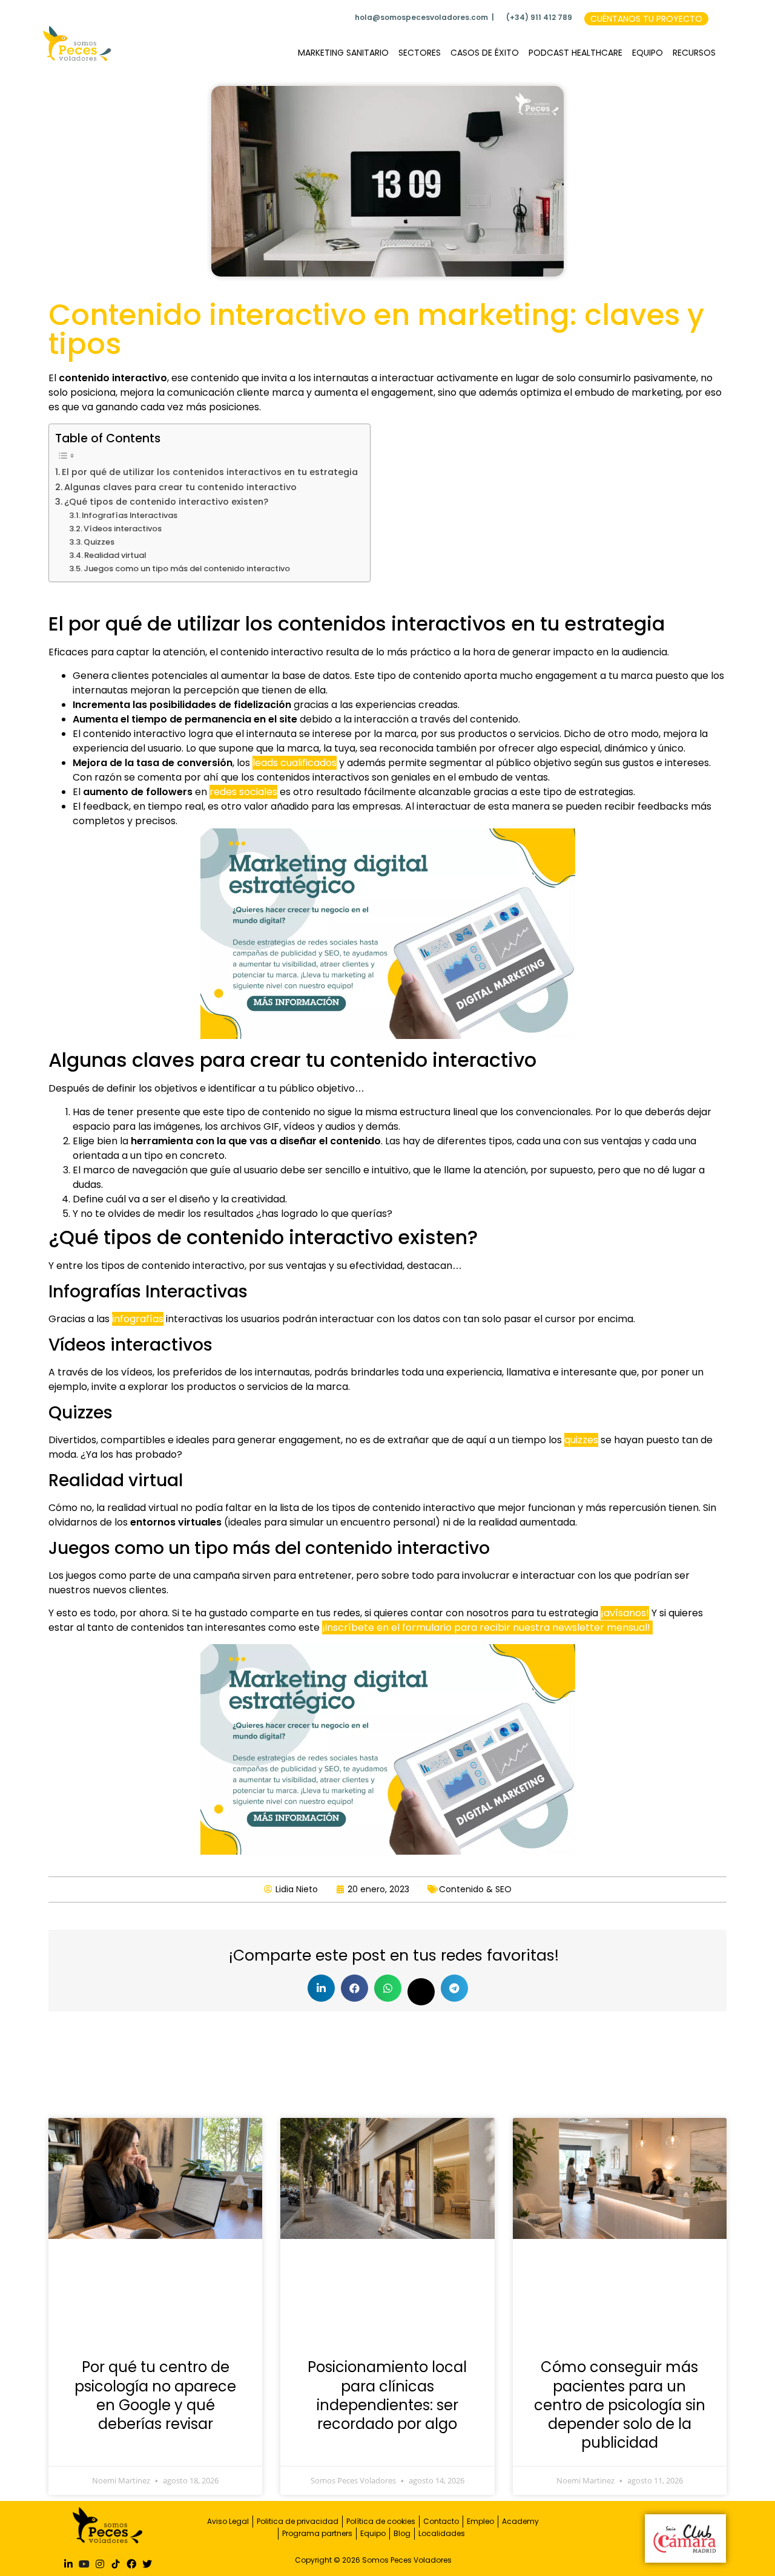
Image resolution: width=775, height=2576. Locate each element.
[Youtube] (84, 2563)
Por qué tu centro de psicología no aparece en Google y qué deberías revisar (155, 2395)
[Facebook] (131, 2563)
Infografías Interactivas (130, 515)
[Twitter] (147, 2563)
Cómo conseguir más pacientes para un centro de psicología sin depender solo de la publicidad (620, 2405)
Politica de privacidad (298, 2521)
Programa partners (317, 2533)
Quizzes (99, 542)
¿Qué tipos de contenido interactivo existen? (166, 502)
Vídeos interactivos (123, 529)
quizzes (581, 1440)
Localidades (442, 2533)
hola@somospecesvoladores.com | (424, 17)
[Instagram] (100, 2563)
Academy (520, 2521)
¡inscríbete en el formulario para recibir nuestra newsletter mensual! (487, 1627)
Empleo (480, 2521)
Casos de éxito (485, 53)
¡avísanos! (625, 1613)
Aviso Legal (228, 2521)
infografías (138, 1319)
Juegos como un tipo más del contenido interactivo (187, 569)
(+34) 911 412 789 (539, 17)
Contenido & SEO (475, 1889)
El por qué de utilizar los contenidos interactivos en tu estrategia (210, 472)
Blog (402, 2533)
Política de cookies (381, 2521)
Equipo (648, 53)
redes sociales (243, 792)
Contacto (441, 2521)
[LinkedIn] (68, 2563)
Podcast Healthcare (575, 53)
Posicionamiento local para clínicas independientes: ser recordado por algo (387, 2395)
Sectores (420, 53)
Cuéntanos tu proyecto (646, 19)
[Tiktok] (116, 2563)
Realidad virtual (115, 555)
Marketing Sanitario (343, 53)
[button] (321, 1988)
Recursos (694, 53)
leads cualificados (295, 763)
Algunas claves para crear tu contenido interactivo (180, 487)
